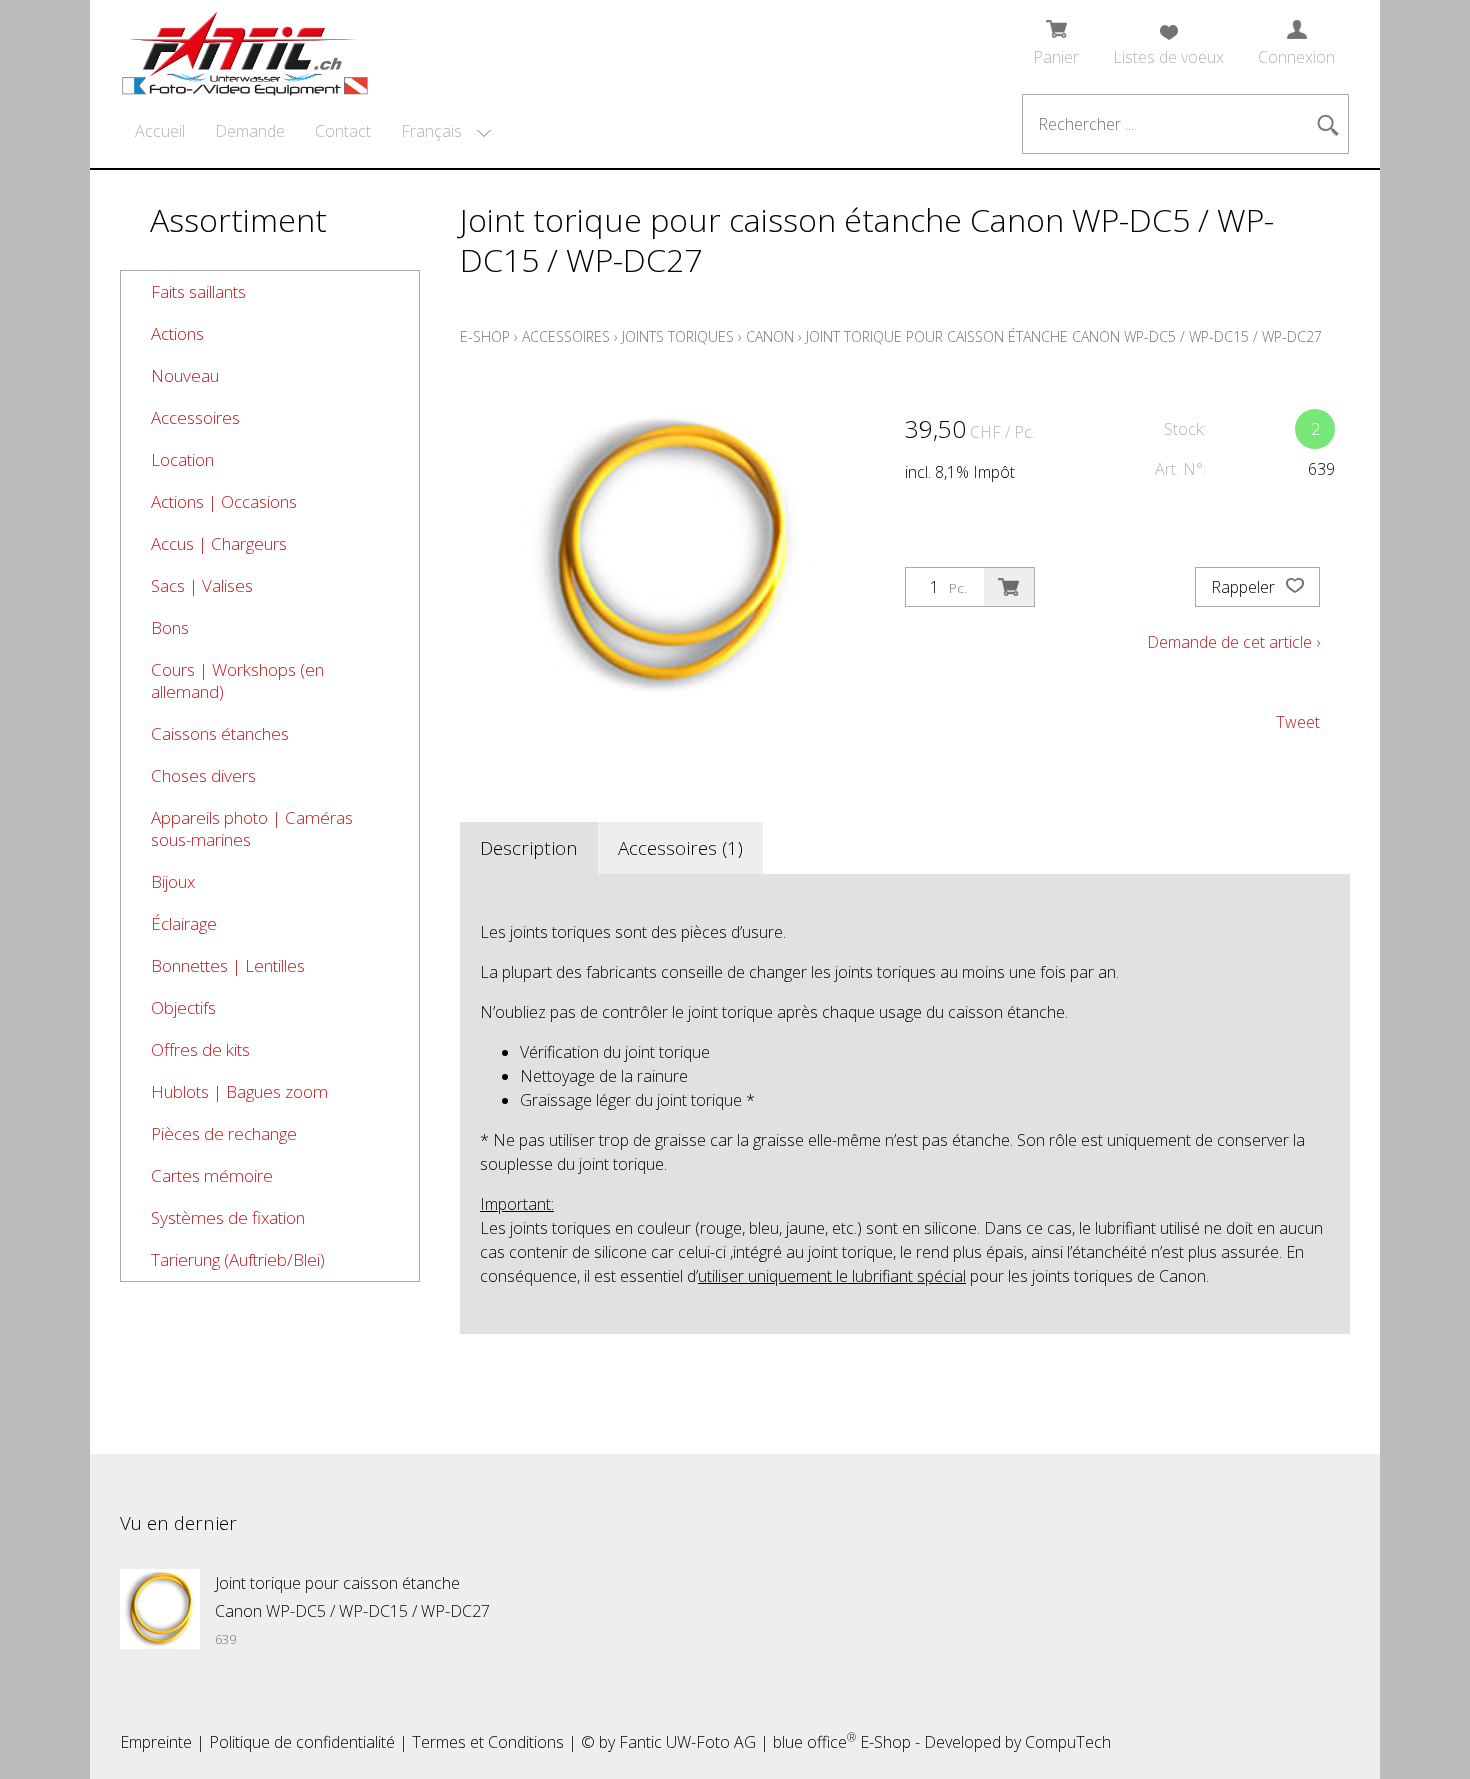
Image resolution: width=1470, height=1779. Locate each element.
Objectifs (183, 1007)
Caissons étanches (220, 733)
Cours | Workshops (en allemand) (237, 680)
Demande (250, 131)
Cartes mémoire (212, 1175)
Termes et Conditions (488, 1742)
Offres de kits (200, 1049)
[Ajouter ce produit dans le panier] (1009, 587)
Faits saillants (198, 291)
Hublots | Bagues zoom (239, 1091)
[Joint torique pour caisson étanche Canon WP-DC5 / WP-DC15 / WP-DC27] (160, 1609)
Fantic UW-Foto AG (687, 1742)
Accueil (160, 131)
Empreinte (156, 1742)
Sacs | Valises (202, 585)
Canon (770, 336)
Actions (177, 333)
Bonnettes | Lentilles (228, 965)
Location (182, 459)
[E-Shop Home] (245, 47)
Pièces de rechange (224, 1133)
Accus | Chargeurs (219, 543)
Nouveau (185, 375)
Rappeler (1245, 587)
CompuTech (1068, 1742)
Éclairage (184, 923)
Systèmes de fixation (228, 1217)
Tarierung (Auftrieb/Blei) (238, 1259)
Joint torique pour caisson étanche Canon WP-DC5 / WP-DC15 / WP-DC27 (1064, 336)
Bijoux (173, 881)
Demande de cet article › (1233, 642)
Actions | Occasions (224, 501)
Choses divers (203, 775)
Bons (170, 627)
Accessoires (195, 417)
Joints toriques (678, 336)
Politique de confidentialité (302, 1742)
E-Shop (485, 336)
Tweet (1298, 722)
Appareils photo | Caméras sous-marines (252, 828)
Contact (343, 131)
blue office (814, 1742)
